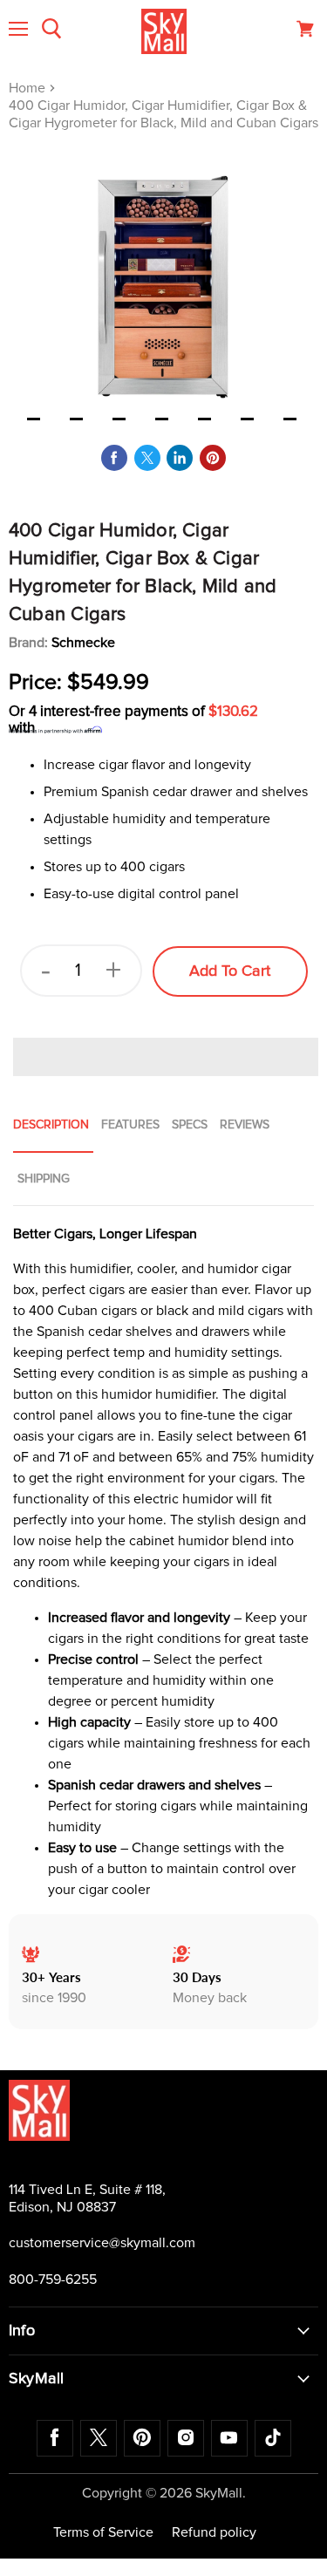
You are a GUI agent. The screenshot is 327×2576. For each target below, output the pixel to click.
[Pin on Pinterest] (213, 458)
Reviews (245, 1125)
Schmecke (83, 643)
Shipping (44, 1179)
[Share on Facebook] (114, 458)
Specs (190, 1125)
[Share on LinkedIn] (180, 458)
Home (29, 88)
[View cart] (305, 29)
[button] (166, 1057)
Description (51, 1125)
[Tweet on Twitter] (147, 458)
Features (130, 1125)
